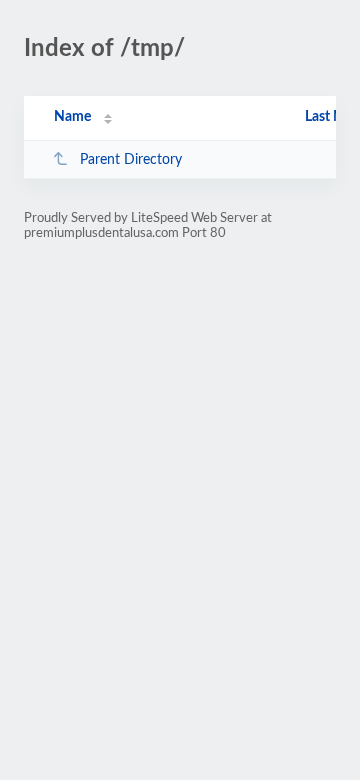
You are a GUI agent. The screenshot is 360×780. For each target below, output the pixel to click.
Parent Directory (131, 160)
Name (72, 117)
